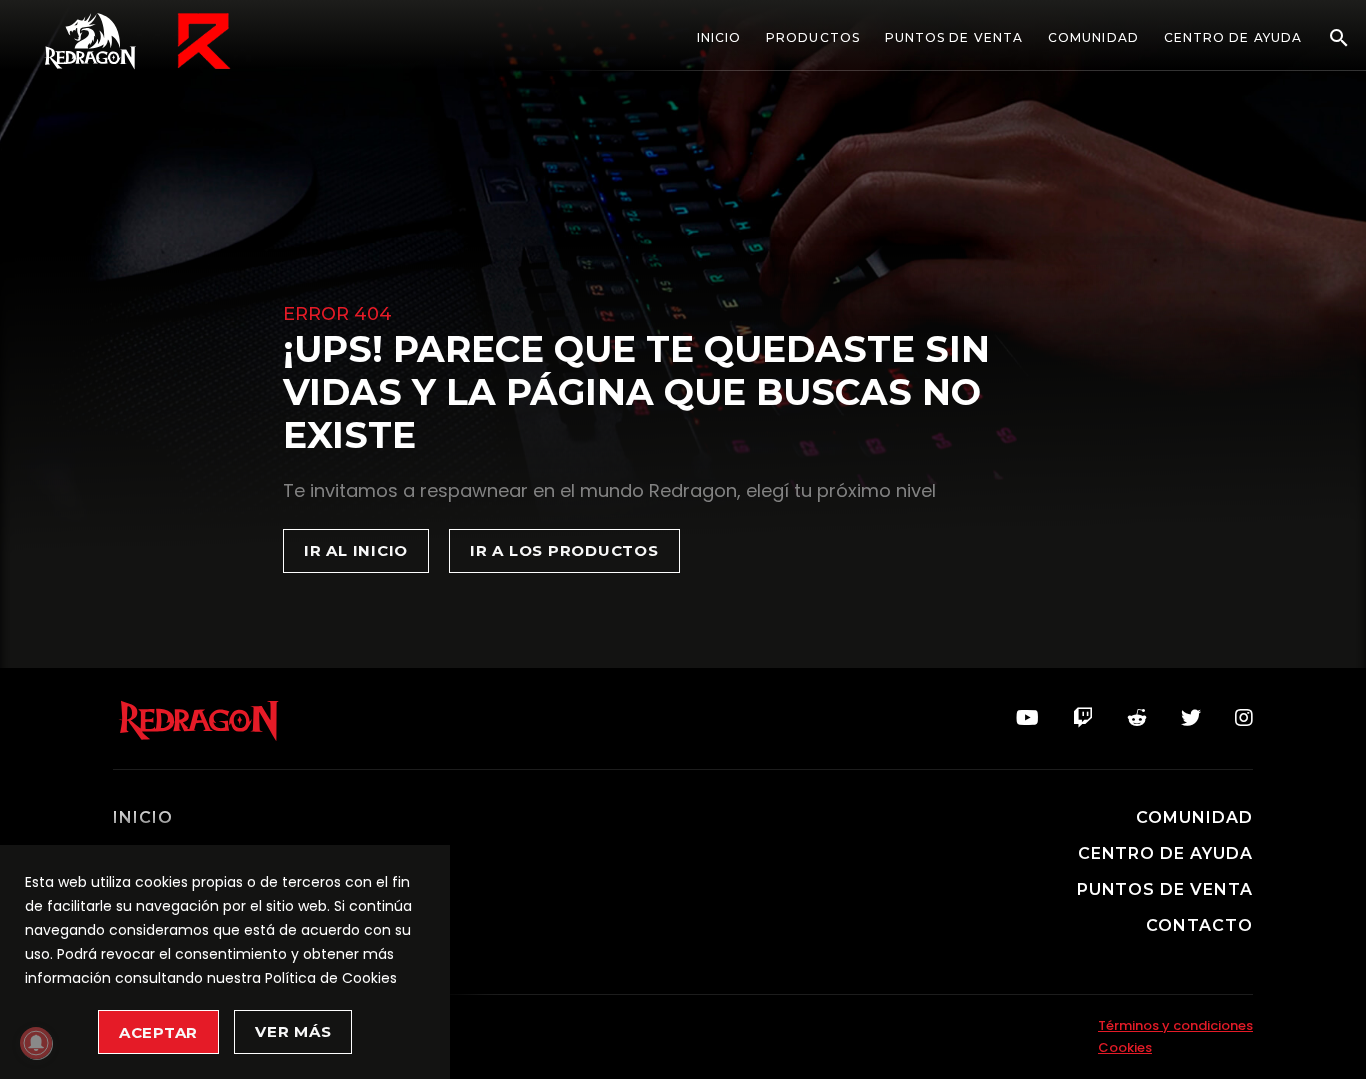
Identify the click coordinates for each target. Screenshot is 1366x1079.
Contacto (1199, 926)
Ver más (293, 1031)
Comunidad (1093, 38)
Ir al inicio (356, 550)
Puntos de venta (954, 37)
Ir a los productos (564, 550)
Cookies (1125, 1047)
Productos (813, 38)
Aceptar (158, 1032)
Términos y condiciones (1175, 1025)
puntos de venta (1165, 890)
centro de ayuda (1165, 854)
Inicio (719, 37)
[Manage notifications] (36, 1043)
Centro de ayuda (1233, 38)
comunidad (1194, 818)
